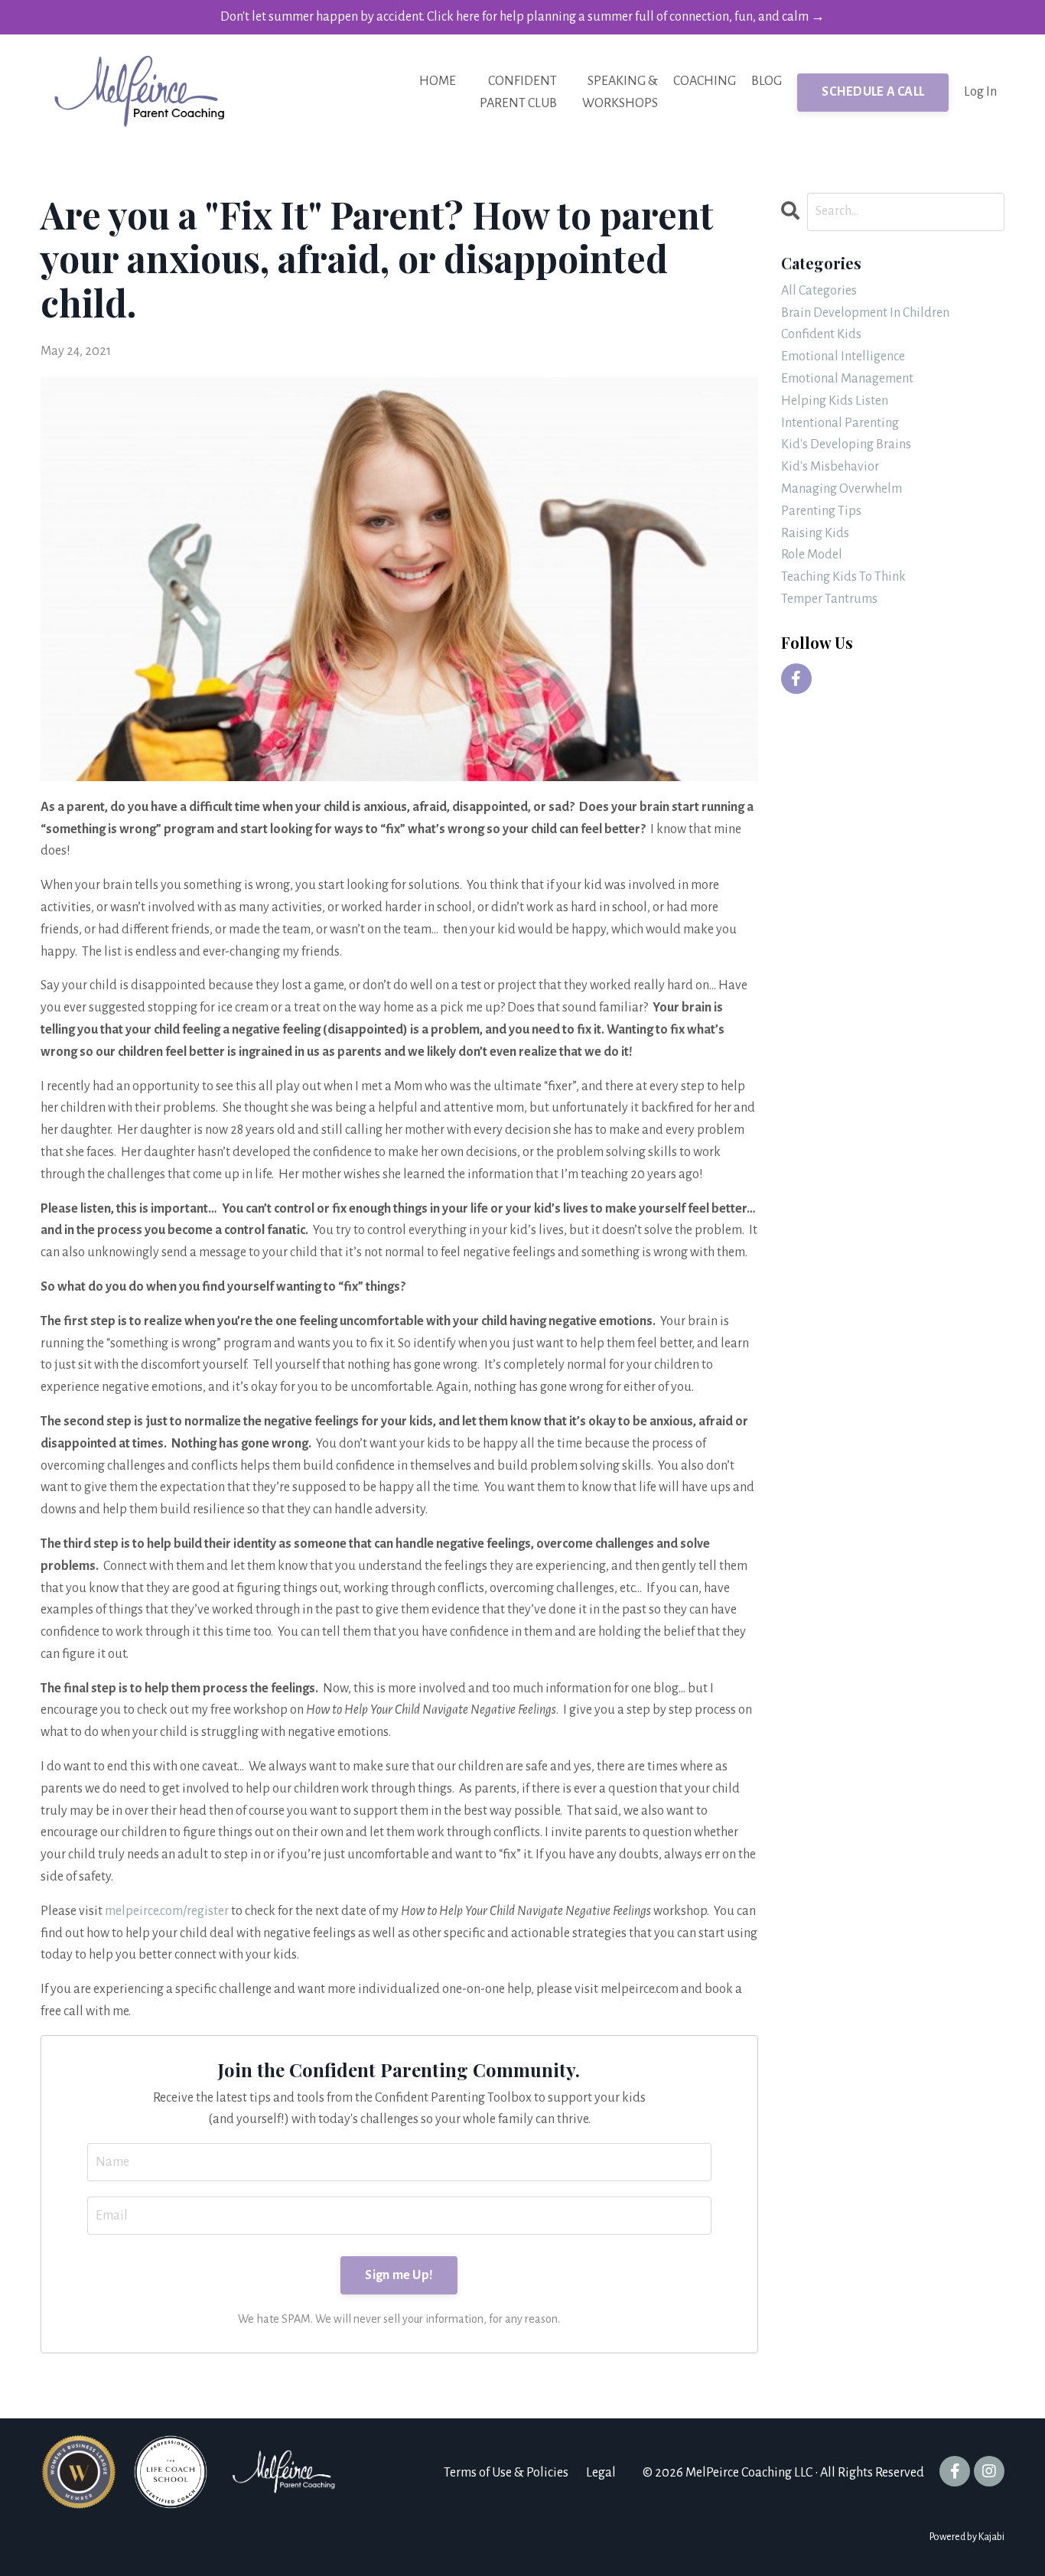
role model (812, 555)
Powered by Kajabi (967, 2537)
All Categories (819, 291)
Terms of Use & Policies (506, 2473)
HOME (438, 81)
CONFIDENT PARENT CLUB (518, 92)
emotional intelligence (843, 357)
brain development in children (865, 313)
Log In (980, 92)
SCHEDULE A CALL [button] (873, 92)
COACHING (705, 81)
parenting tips (821, 511)
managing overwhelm (842, 489)
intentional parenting (840, 423)
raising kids (815, 533)
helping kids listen (835, 401)
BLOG (767, 81)
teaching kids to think (843, 577)
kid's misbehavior (830, 467)
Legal (601, 2473)
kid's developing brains (846, 445)
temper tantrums (829, 599)
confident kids (821, 334)
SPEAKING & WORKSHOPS (620, 92)
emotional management (847, 379)
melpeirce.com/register (167, 1911)
